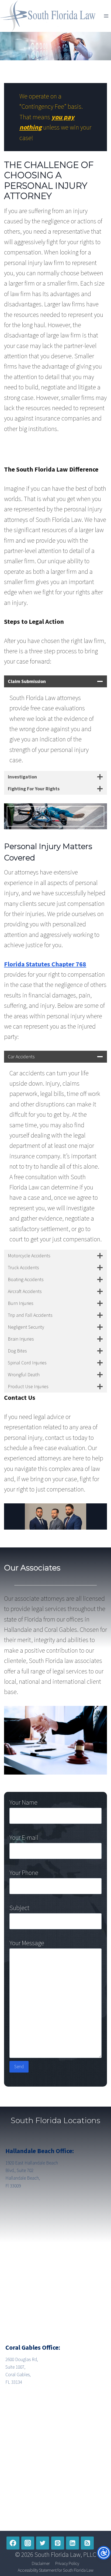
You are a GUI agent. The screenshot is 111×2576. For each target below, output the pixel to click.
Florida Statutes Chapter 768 (45, 964)
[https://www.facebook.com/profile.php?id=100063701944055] (13, 2543)
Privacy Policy (67, 2563)
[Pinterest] (58, 2543)
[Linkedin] (72, 2543)
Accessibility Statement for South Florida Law (56, 2570)
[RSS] (87, 2543)
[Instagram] (28, 2543)
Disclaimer (41, 2563)
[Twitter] (43, 2543)
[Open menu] (106, 16)
